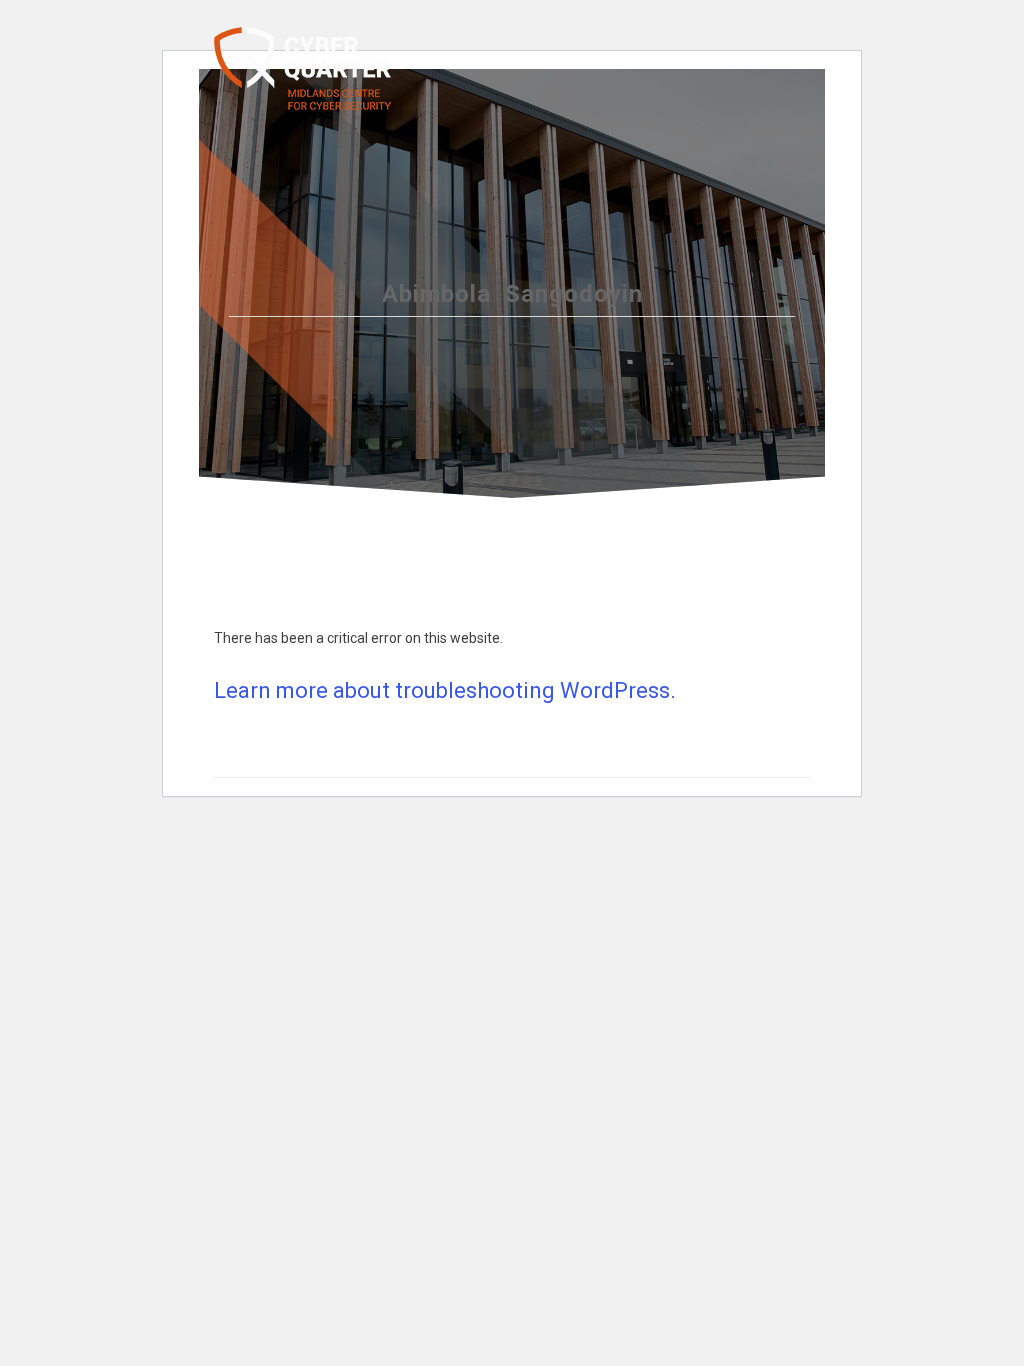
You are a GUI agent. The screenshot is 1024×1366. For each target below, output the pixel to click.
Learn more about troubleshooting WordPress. (445, 690)
